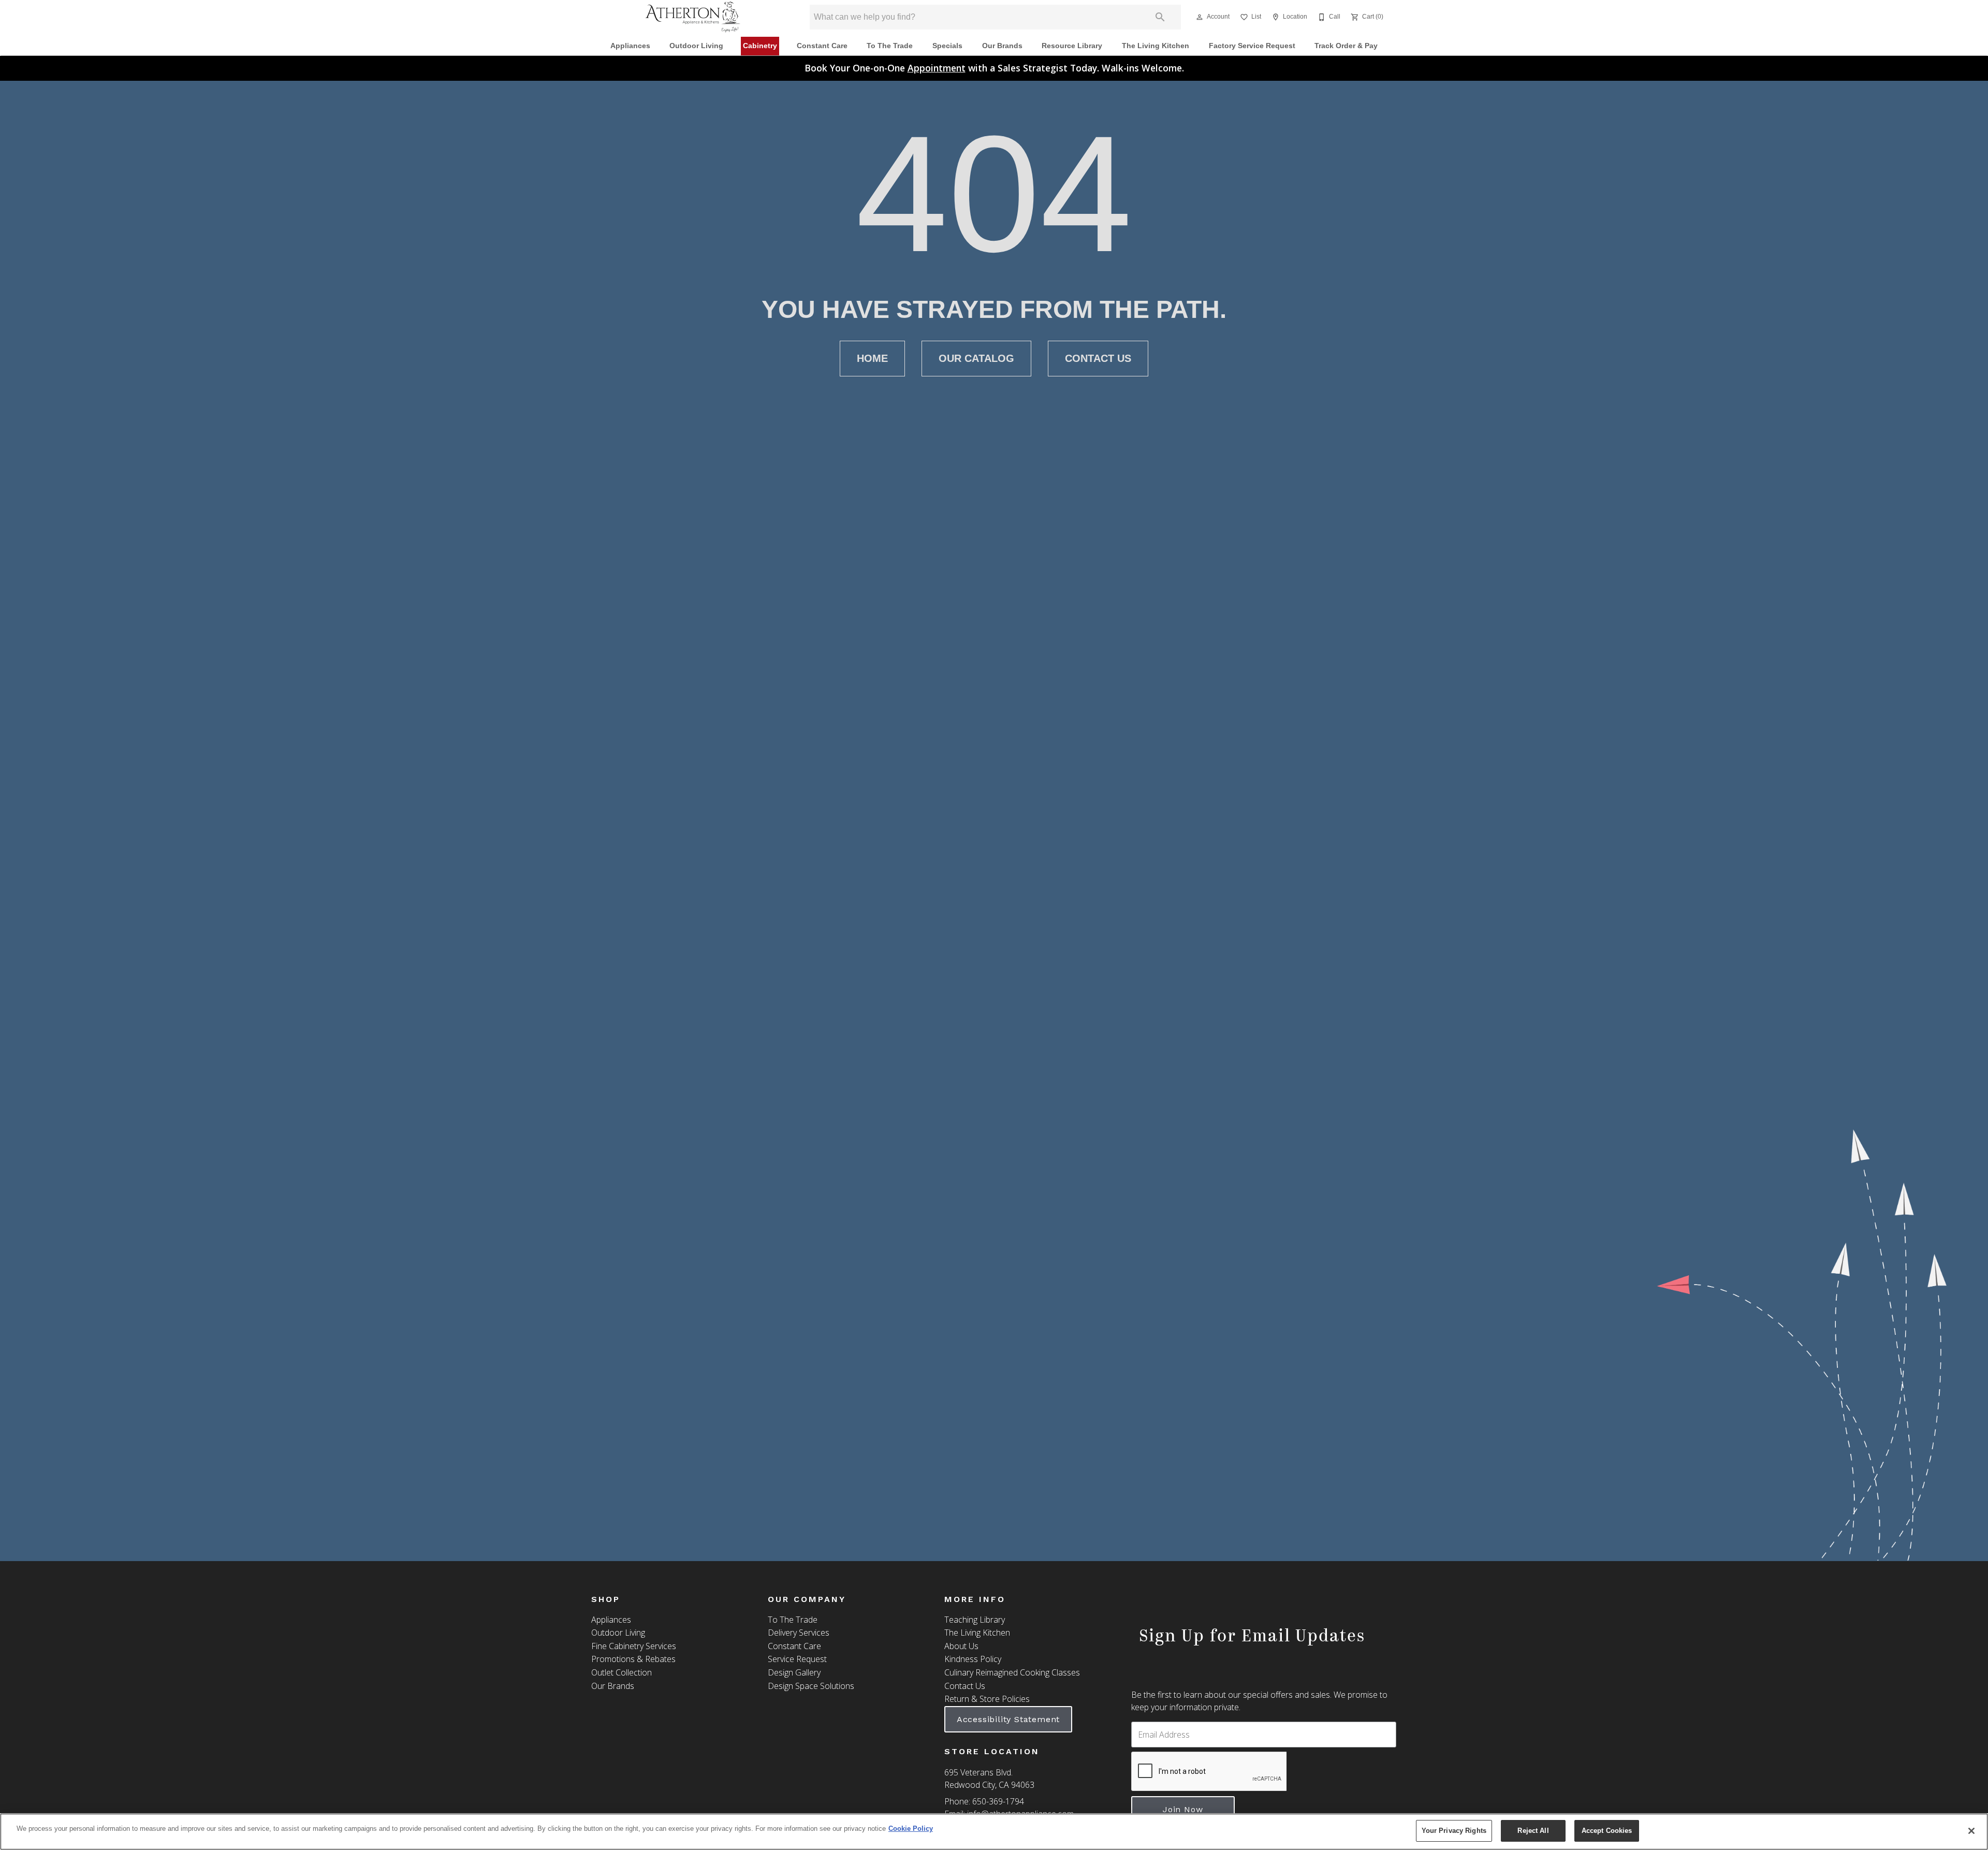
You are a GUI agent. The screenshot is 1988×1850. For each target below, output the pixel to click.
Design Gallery (794, 1672)
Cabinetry (760, 46)
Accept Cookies (1607, 1831)
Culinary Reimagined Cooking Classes (1012, 1672)
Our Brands (1002, 46)
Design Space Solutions (811, 1686)
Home (872, 358)
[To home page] (693, 17)
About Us (961, 1646)
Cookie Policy (911, 1829)
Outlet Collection (622, 1672)
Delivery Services (799, 1633)
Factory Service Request (1252, 46)
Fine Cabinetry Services (634, 1646)
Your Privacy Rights (1454, 1831)
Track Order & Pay (1346, 46)
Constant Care (822, 46)
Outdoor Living (696, 46)
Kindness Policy (973, 1659)
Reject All (1533, 1831)
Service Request (797, 1659)
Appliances (630, 46)
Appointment (937, 68)
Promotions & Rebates (633, 1659)
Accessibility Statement (1008, 1719)
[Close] (1971, 1831)
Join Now (1183, 1809)
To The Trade (890, 46)
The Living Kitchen (1156, 46)
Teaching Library (975, 1620)
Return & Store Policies (987, 1699)
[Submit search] (1160, 17)
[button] (1200, 17)
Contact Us (1098, 358)
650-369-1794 (998, 1801)
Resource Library (1072, 46)
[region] (994, 1832)
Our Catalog (976, 358)
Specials (947, 46)
